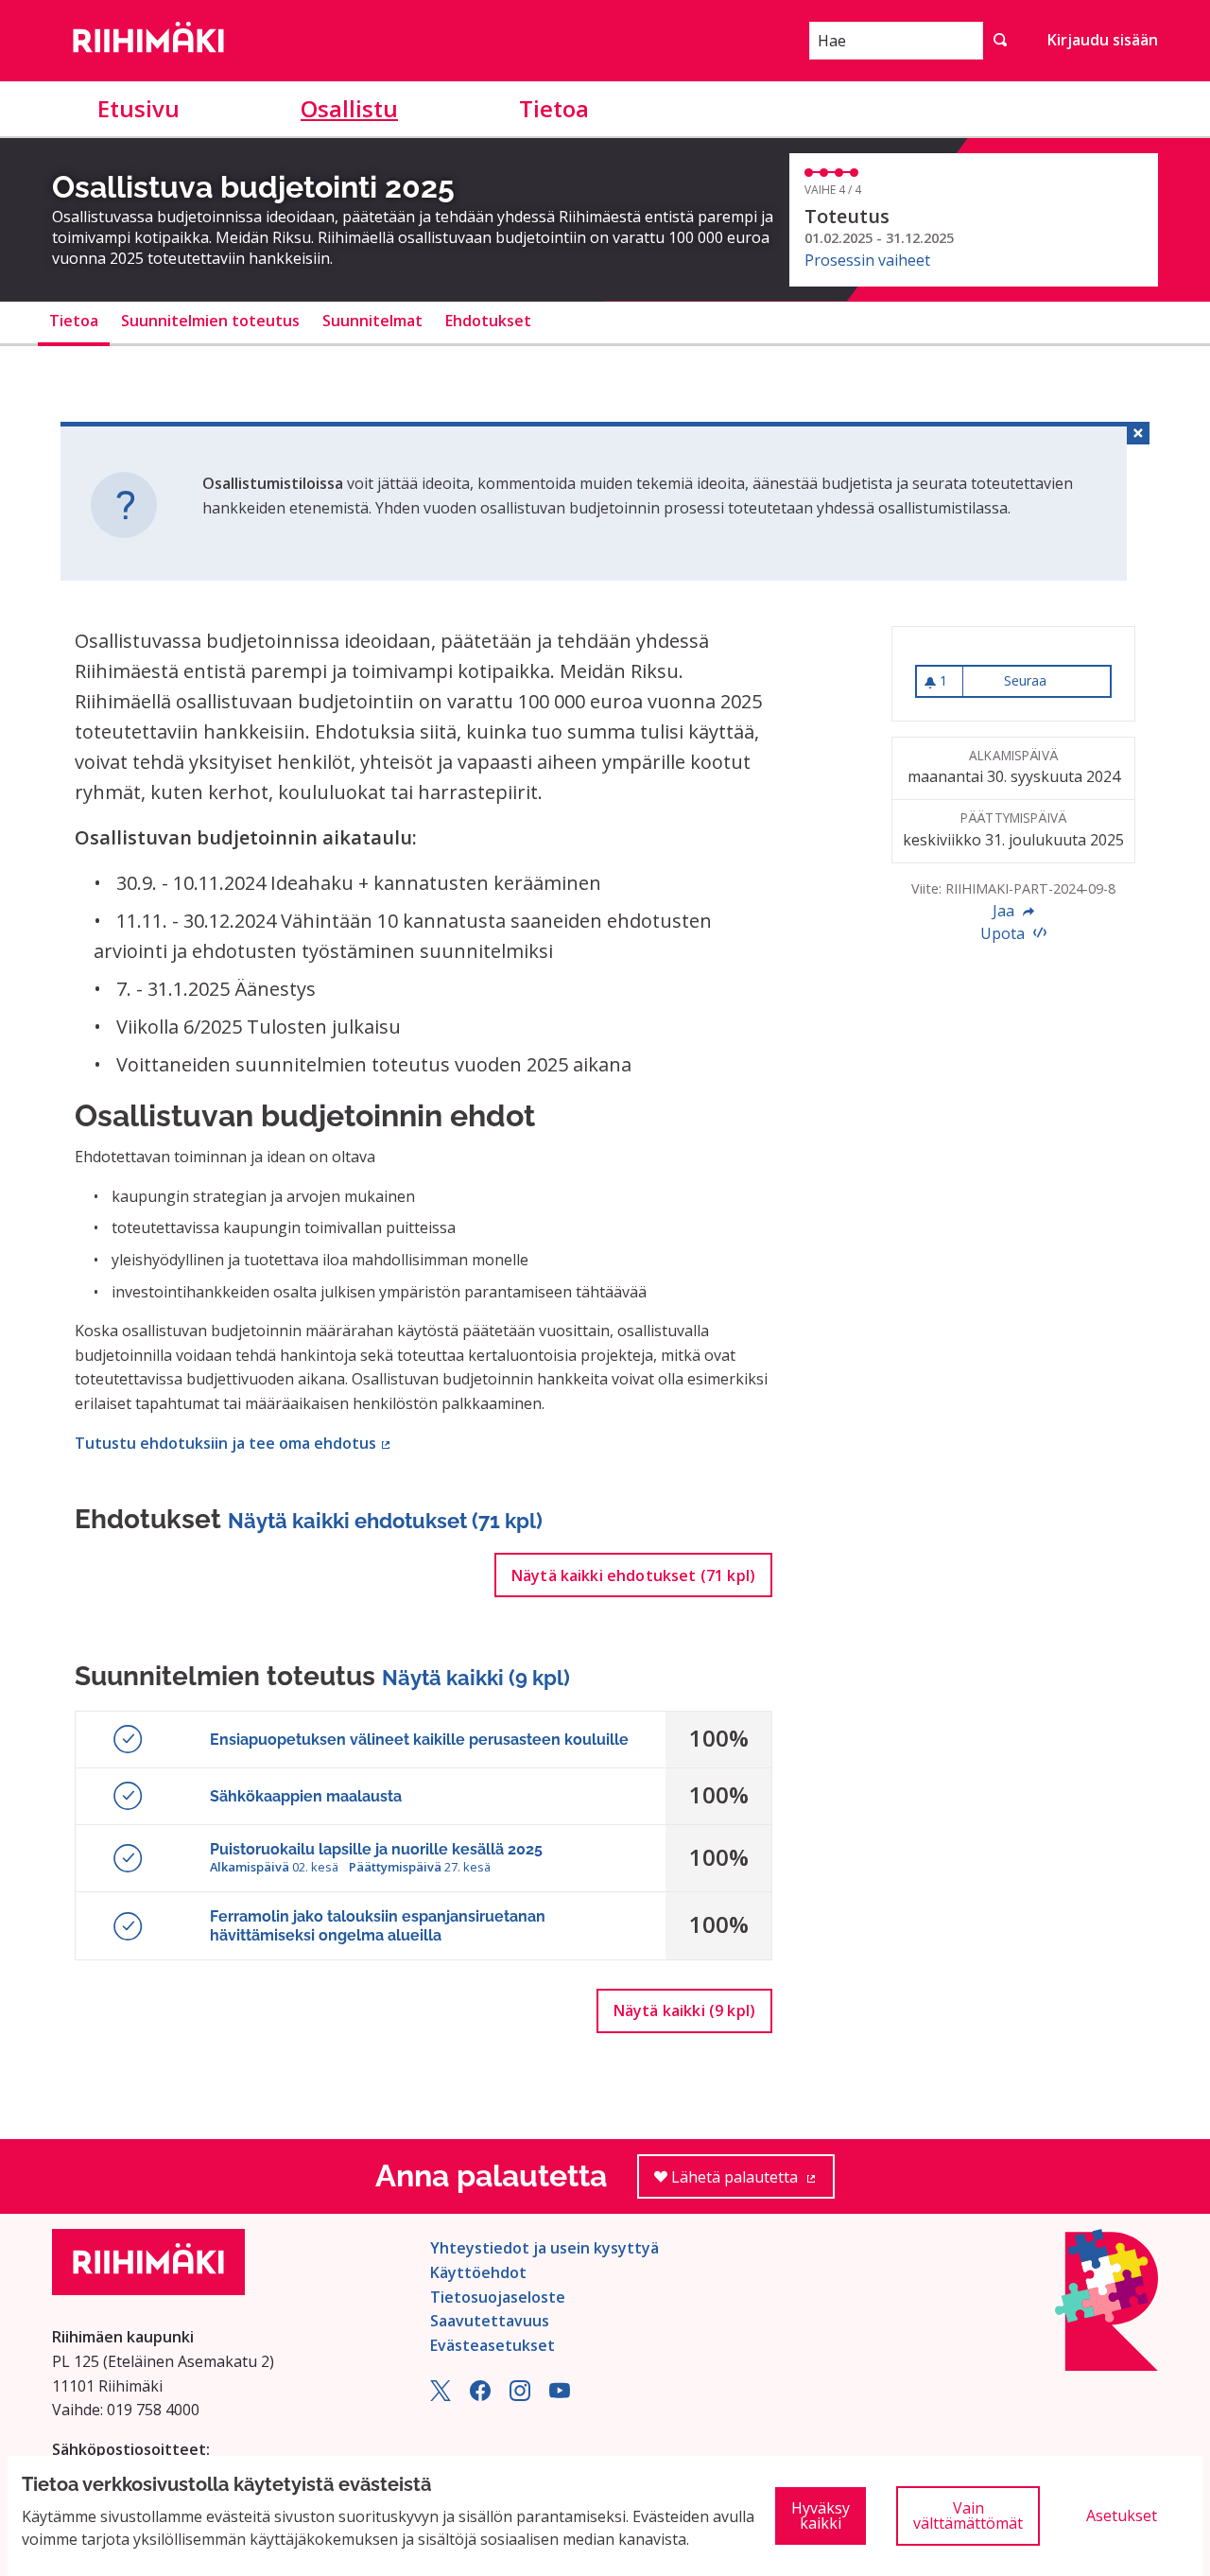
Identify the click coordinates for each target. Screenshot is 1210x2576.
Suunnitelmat (372, 321)
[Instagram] (520, 2395)
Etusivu (138, 108)
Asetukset (1122, 2515)
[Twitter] (441, 2395)
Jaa (1005, 911)
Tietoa (554, 108)
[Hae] (1000, 41)
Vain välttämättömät (968, 2515)
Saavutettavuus (490, 2321)
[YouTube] (560, 2395)
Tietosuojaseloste (498, 2297)
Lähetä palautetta (751, 2183)
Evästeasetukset (493, 2345)
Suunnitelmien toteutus (210, 321)
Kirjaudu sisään (1103, 40)
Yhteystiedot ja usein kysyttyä (544, 2248)
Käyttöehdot (478, 2272)
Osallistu (349, 108)
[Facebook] (480, 2395)
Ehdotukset (488, 321)
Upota (1004, 933)
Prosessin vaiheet (867, 260)
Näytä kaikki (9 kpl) (476, 1678)
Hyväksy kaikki (821, 2515)
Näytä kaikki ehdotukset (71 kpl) (385, 1521)
